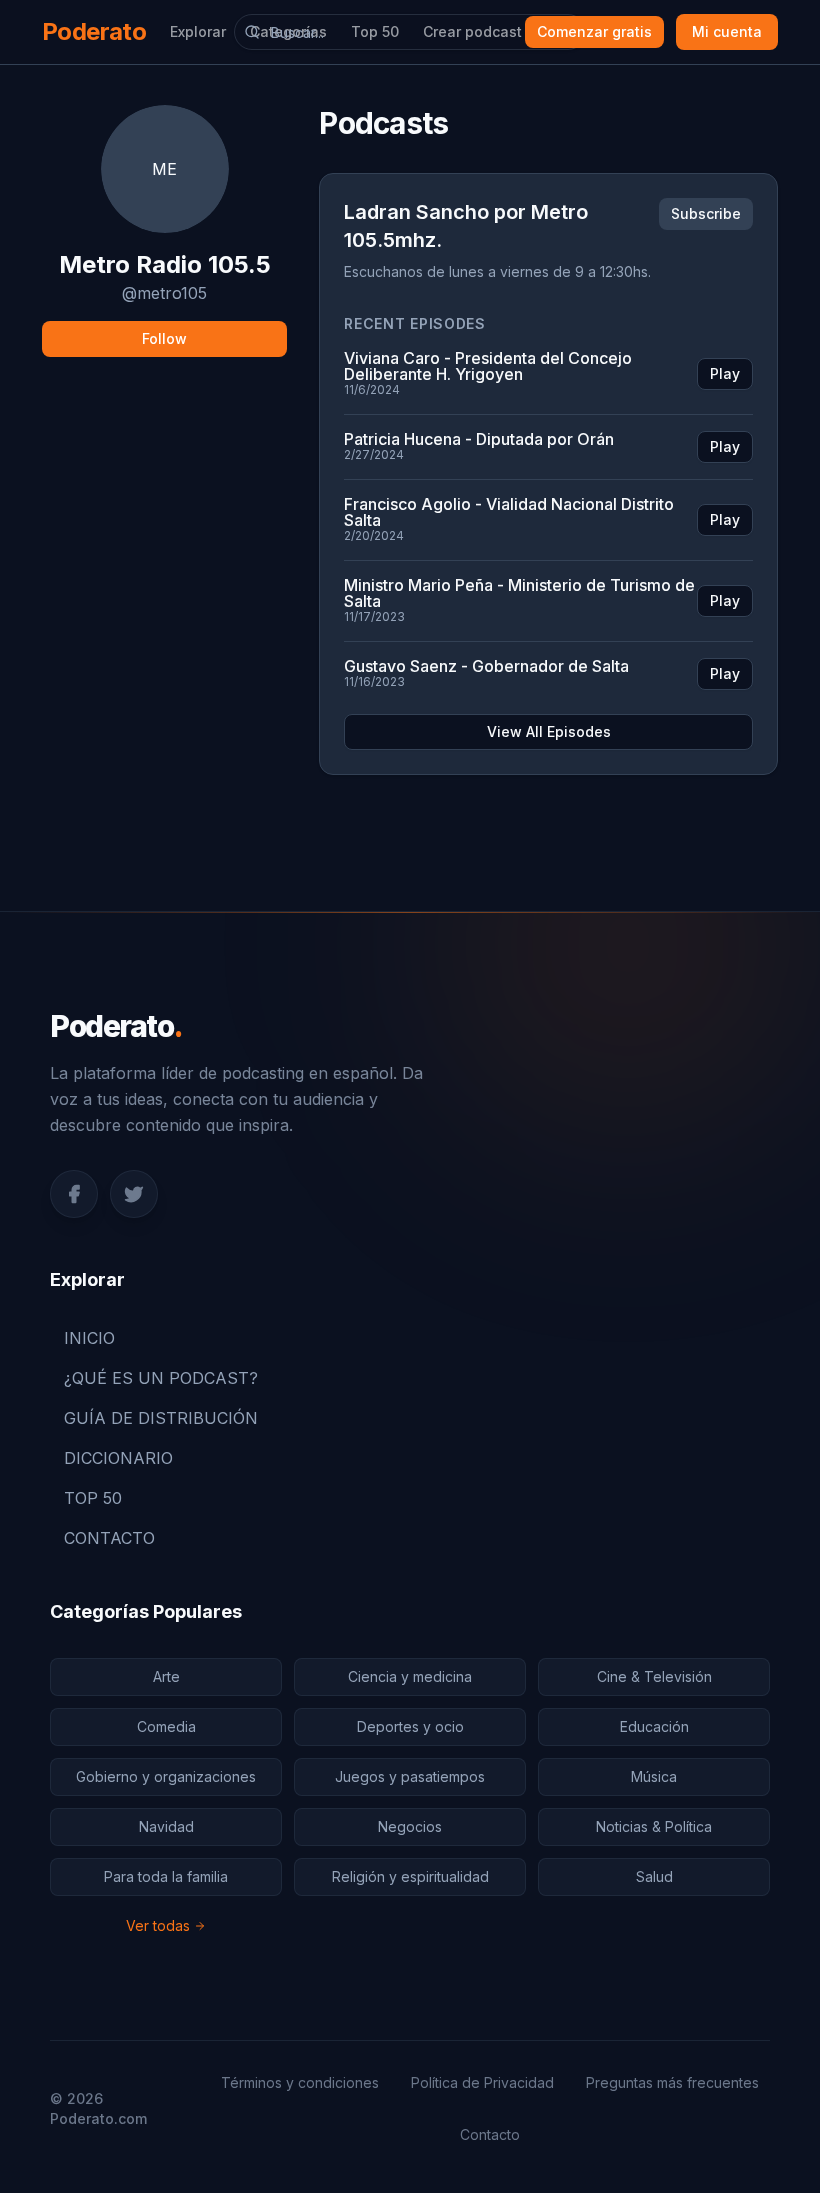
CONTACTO (109, 1538)
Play (725, 373)
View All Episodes (549, 731)
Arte (166, 1676)
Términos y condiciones (300, 2082)
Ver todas (158, 1925)
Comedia (166, 1726)
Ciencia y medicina (410, 1676)
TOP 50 (93, 1498)
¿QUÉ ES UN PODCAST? (161, 1378)
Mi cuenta (727, 31)
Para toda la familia (166, 1876)
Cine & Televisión (654, 1676)
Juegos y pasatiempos (410, 1776)
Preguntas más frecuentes (672, 2082)
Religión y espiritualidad (410, 1876)
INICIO (89, 1338)
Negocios (410, 1826)
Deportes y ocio (410, 1726)
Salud (654, 1876)
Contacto (490, 2134)
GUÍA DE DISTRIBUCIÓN (161, 1418)
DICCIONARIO (118, 1458)
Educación (654, 1726)
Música (654, 1776)
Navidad (166, 1826)
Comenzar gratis (594, 31)
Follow (164, 338)
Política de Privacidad (482, 2082)
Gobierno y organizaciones (166, 1776)
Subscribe (706, 213)
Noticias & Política (654, 1826)
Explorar (198, 31)
